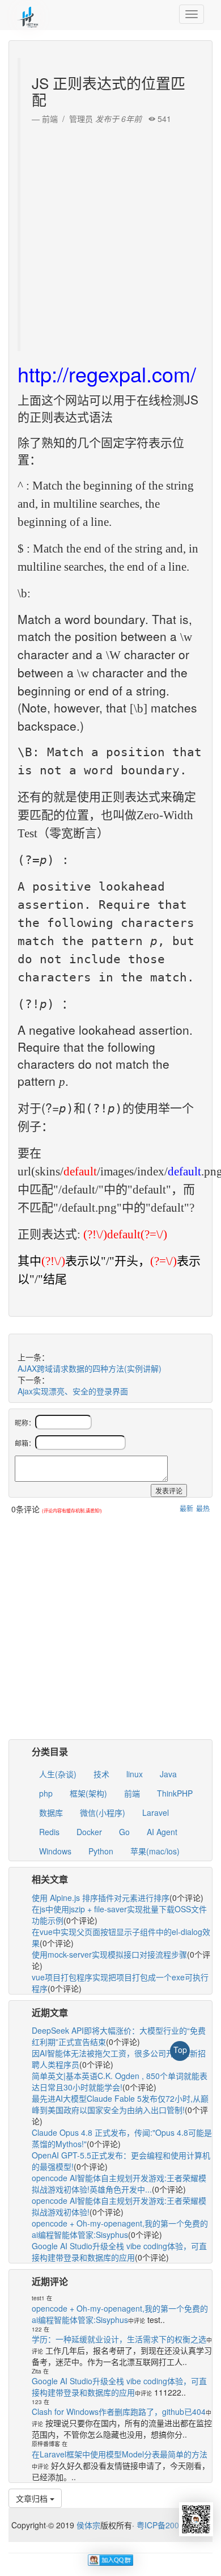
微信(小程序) (103, 1812)
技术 (101, 1774)
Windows (55, 1851)
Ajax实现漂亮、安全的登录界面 (73, 1391)
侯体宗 (87, 2525)
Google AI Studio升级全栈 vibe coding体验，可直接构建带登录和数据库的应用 (119, 2252)
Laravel (156, 1812)
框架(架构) (88, 1793)
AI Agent (162, 1832)
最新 (186, 1508)
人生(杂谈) (58, 1774)
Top (180, 2050)
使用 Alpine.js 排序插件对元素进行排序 (101, 1898)
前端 (132, 1793)
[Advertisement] (110, 235)
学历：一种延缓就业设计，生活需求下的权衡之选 (119, 2339)
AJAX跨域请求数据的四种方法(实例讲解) (90, 1368)
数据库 (51, 1812)
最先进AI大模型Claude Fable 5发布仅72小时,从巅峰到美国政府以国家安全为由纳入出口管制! (120, 2104)
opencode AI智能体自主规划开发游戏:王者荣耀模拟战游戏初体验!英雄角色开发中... (119, 2183)
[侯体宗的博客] (28, 14)
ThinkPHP (175, 1793)
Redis (49, 1832)
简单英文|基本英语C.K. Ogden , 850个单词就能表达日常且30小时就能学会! (120, 2081)
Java (168, 1774)
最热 (203, 1508)
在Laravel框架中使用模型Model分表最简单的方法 (120, 2454)
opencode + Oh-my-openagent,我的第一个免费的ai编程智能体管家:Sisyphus (120, 2229)
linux (135, 1774)
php (46, 1793)
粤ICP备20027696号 (173, 2525)
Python (101, 1851)
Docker (89, 1832)
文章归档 (33, 2498)
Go (124, 1832)
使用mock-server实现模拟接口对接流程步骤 (109, 1954)
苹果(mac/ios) (155, 1851)
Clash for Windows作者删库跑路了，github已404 (119, 2411)
